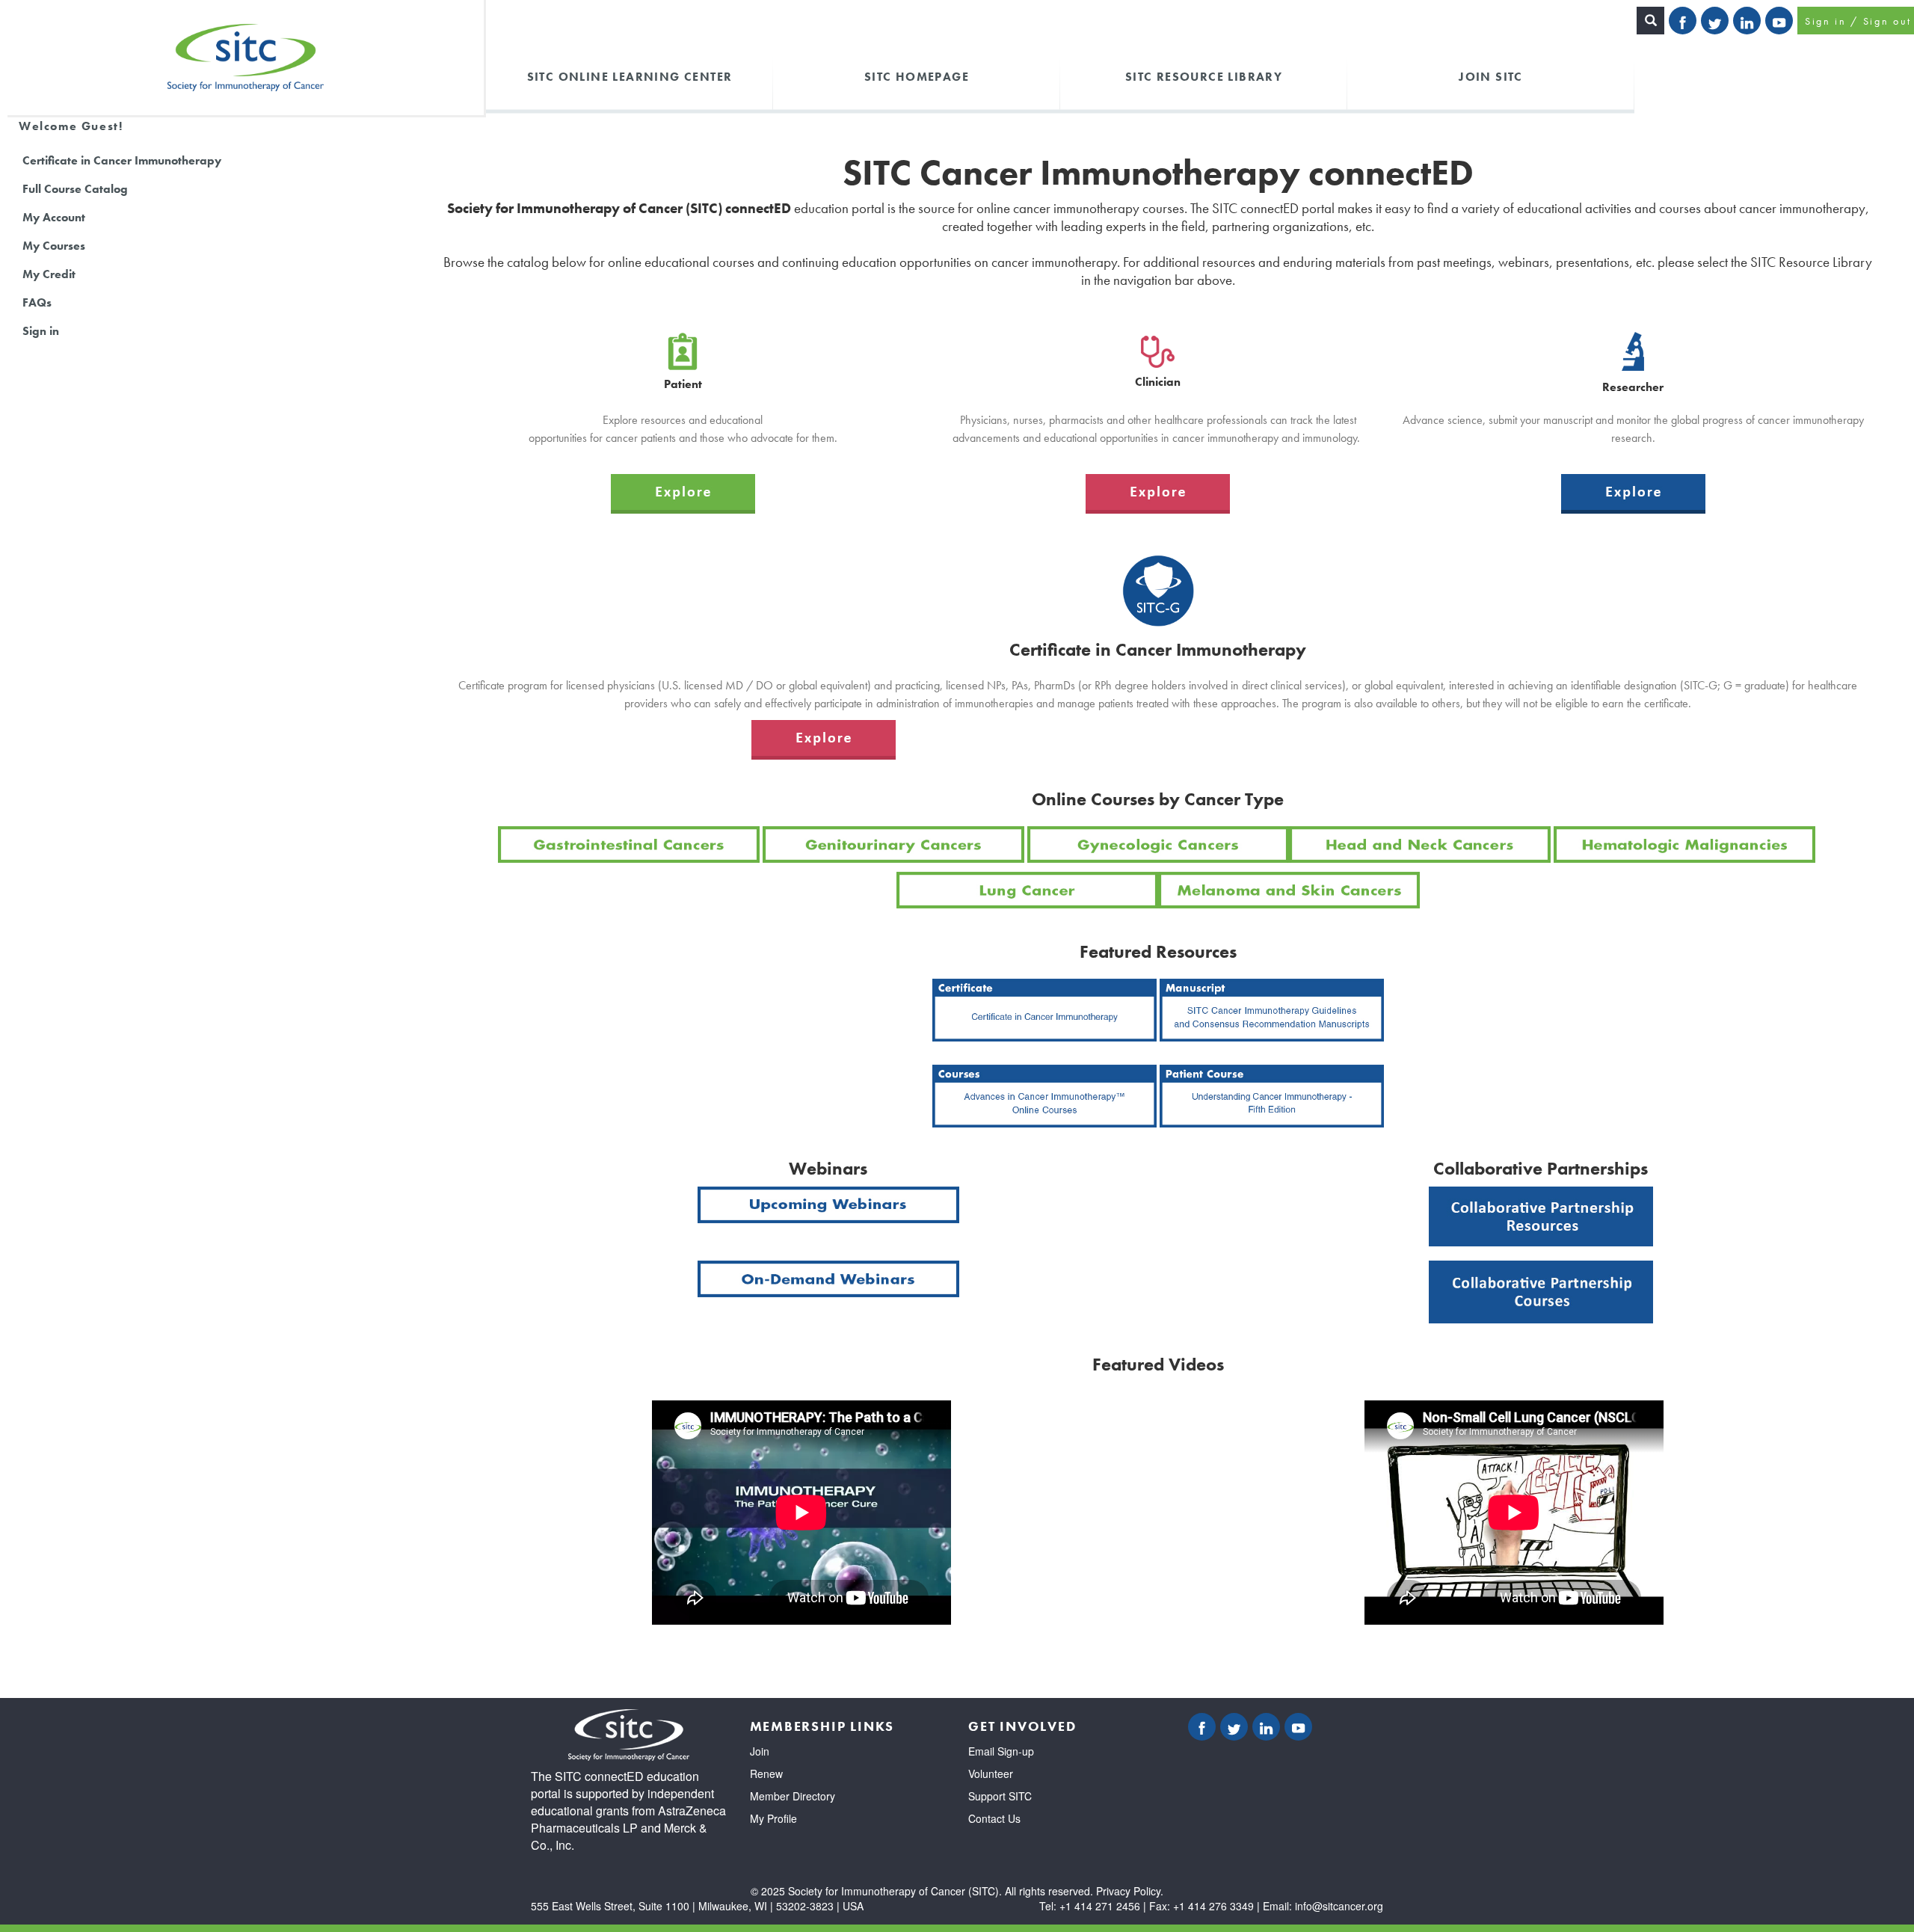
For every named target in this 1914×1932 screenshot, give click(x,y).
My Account (54, 217)
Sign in (41, 331)
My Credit (49, 274)
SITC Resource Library (1204, 76)
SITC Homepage (917, 76)
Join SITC (1491, 76)
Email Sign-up (1001, 1751)
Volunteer (991, 1773)
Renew (766, 1773)
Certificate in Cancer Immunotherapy (122, 160)
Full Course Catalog (75, 189)
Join (760, 1751)
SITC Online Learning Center (630, 76)
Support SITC (1000, 1796)
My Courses (54, 246)
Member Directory (793, 1796)
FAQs (37, 302)
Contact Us (994, 1818)
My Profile (773, 1818)
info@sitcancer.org (1339, 1906)
